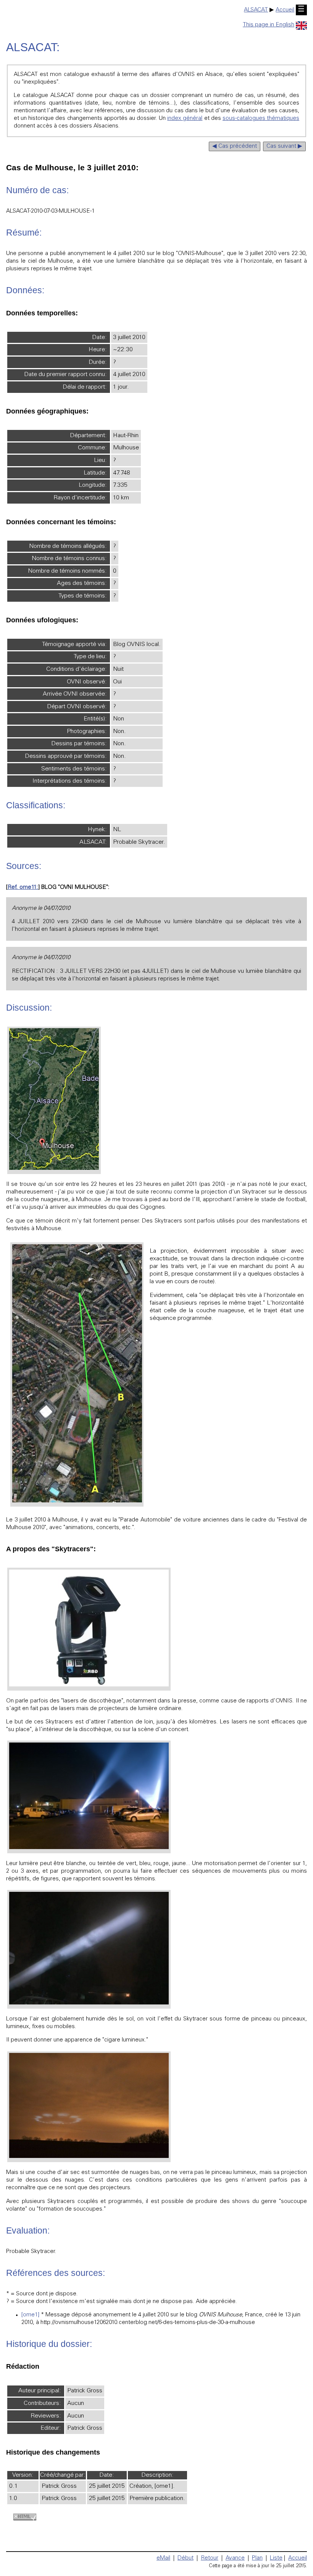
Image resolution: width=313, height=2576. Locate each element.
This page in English (269, 25)
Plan (257, 2558)
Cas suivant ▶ (284, 146)
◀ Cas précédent (235, 146)
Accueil (285, 10)
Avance (235, 2558)
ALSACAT (256, 10)
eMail (163, 2558)
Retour (210, 2558)
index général (185, 119)
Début (186, 2558)
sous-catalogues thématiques (261, 119)
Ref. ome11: (23, 887)
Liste (276, 2558)
